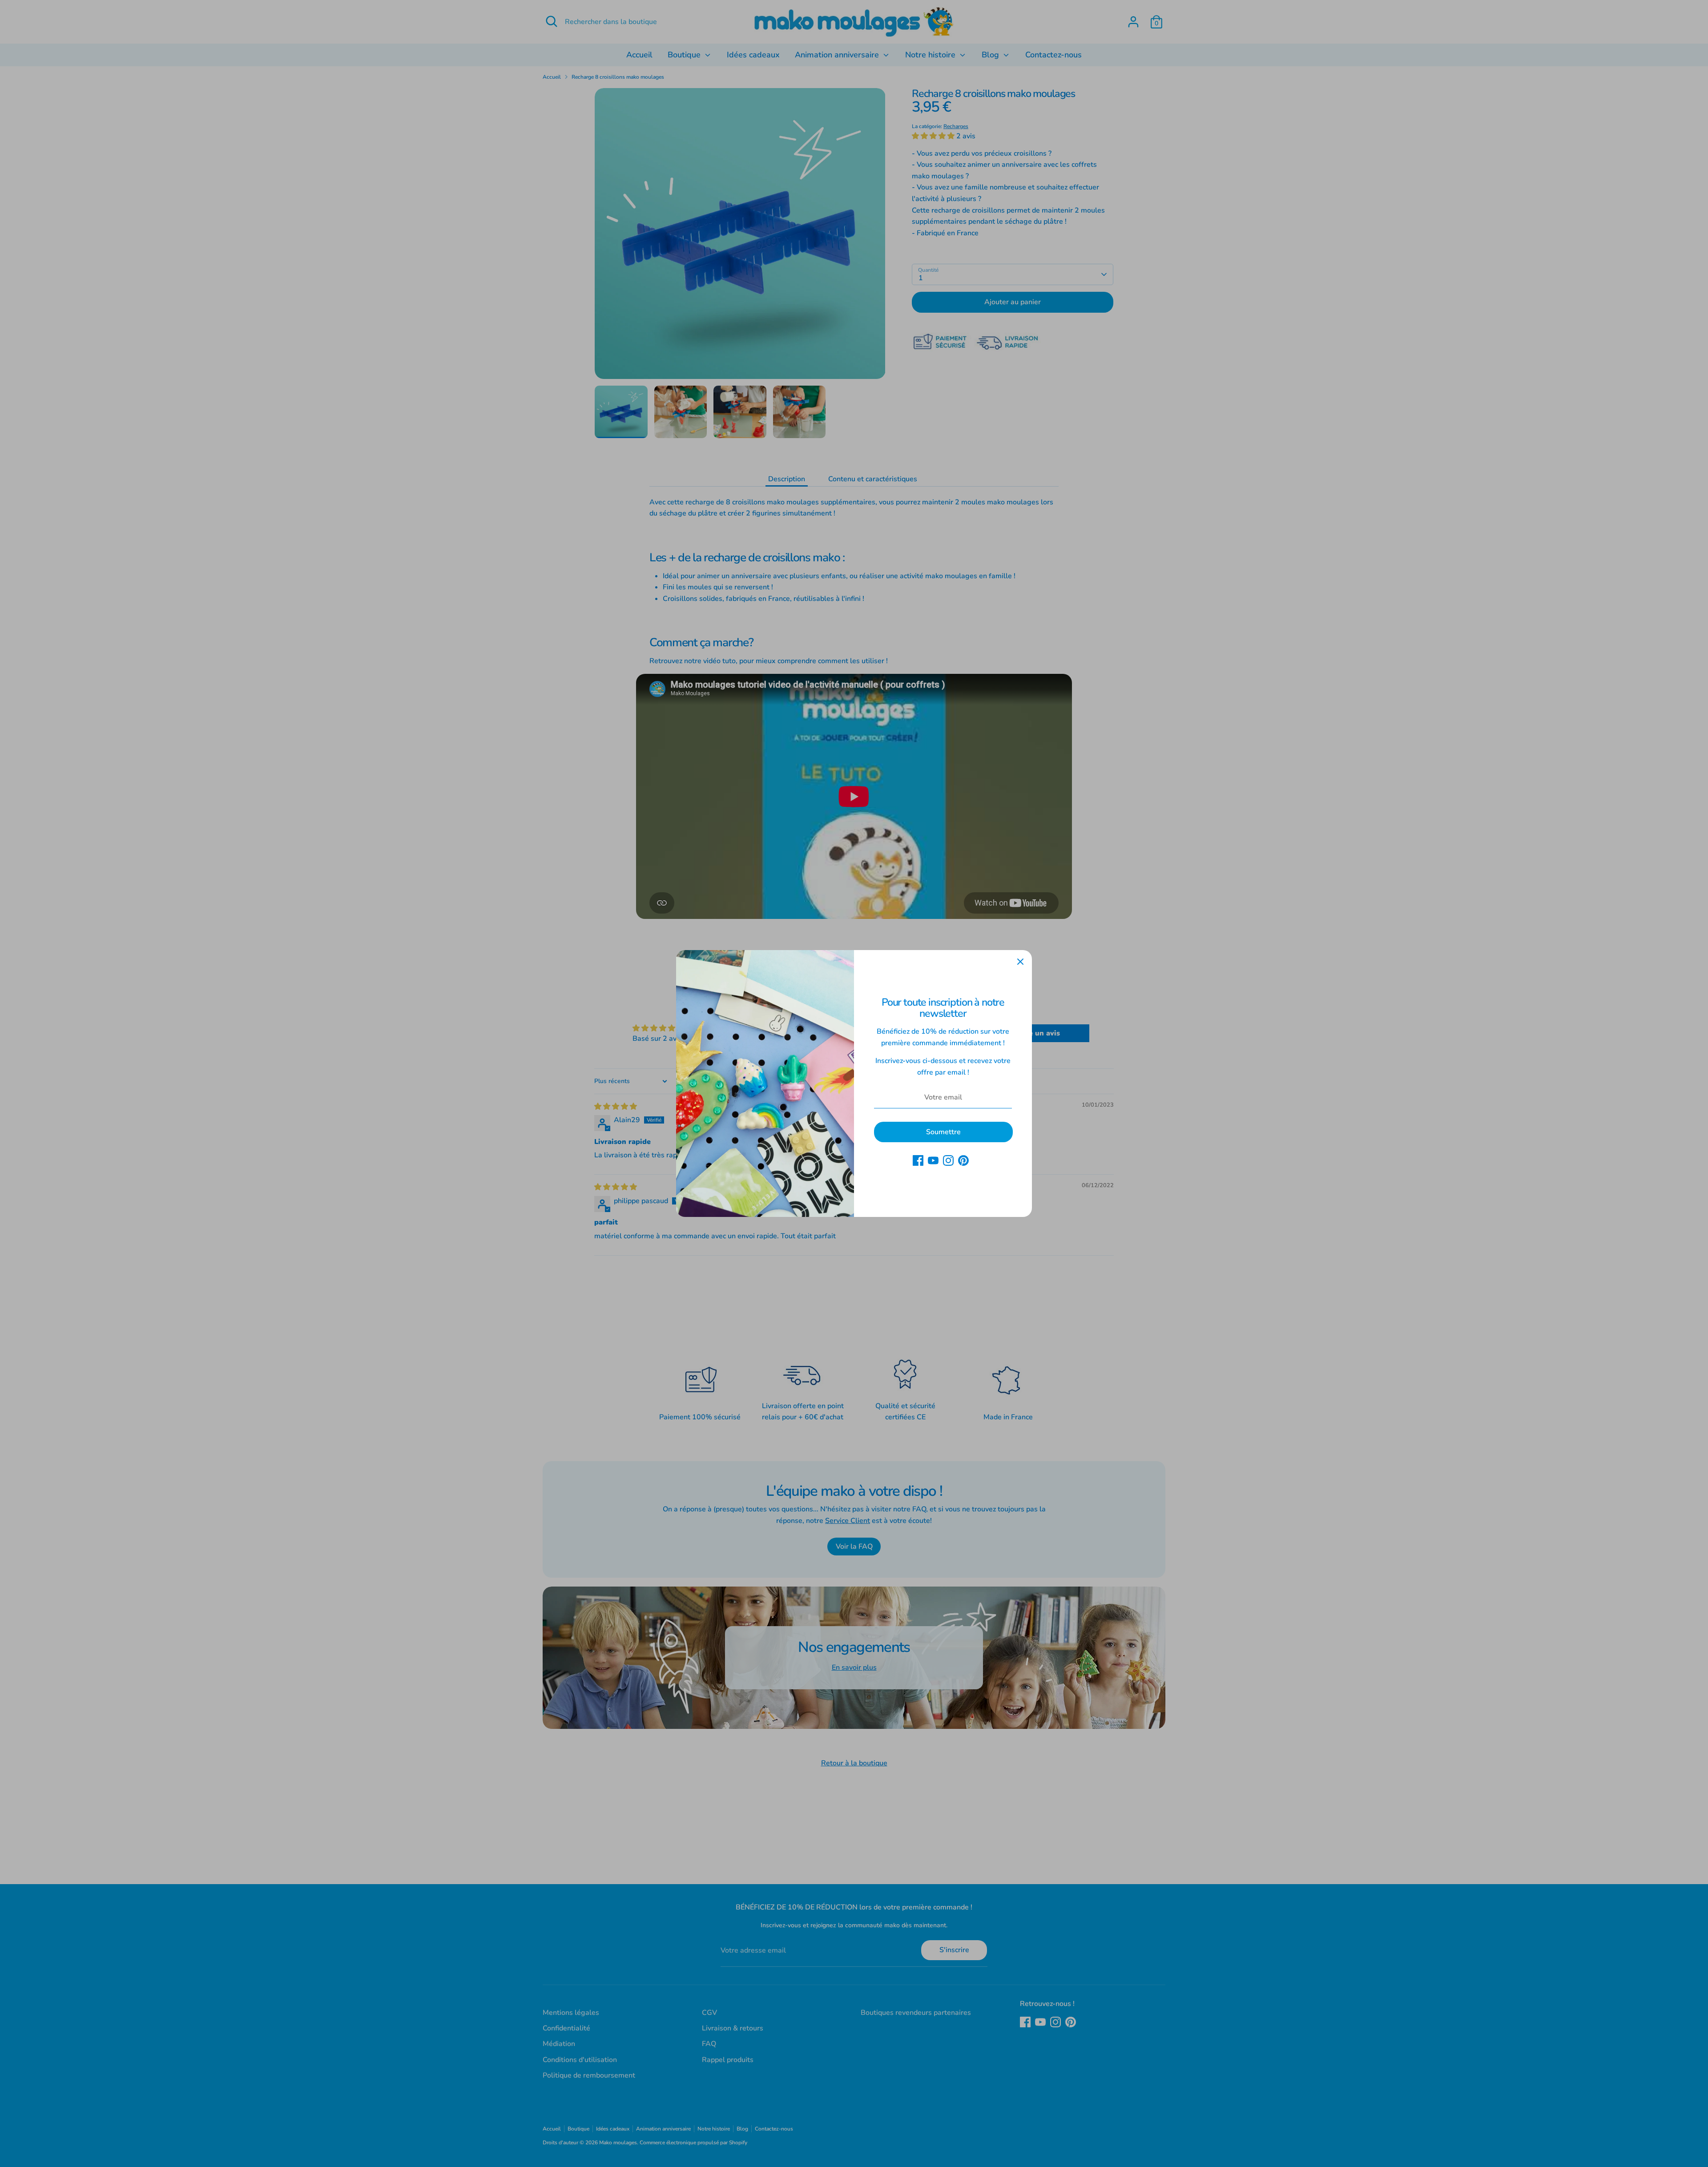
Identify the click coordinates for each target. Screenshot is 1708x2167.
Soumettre (943, 1132)
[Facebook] (918, 1160)
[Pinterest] (963, 1160)
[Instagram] (948, 1160)
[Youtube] (933, 1160)
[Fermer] (1020, 962)
